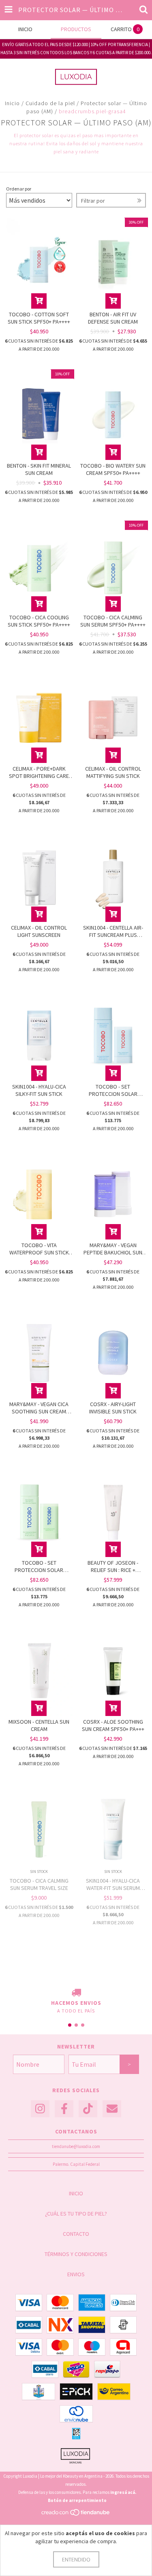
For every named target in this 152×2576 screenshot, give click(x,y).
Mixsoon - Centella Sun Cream (39, 1725)
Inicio (12, 103)
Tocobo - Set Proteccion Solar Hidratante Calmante (39, 1566)
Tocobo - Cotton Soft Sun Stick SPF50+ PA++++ (39, 318)
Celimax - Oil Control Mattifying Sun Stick (113, 772)
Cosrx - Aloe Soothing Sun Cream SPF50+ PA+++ (113, 1725)
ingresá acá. (123, 2492)
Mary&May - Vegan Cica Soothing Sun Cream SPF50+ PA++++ (39, 1408)
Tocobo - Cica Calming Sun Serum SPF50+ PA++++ (113, 621)
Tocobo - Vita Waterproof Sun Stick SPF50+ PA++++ (39, 1249)
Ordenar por (19, 189)
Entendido (76, 2559)
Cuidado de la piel (50, 103)
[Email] (112, 2109)
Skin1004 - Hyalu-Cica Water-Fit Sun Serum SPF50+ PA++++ (113, 1884)
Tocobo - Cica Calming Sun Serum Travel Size (39, 1884)
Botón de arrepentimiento (77, 2500)
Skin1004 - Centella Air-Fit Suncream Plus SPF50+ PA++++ (113, 931)
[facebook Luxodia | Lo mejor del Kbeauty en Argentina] (64, 2109)
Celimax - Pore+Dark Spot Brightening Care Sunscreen (39, 772)
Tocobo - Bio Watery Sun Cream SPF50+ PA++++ (113, 469)
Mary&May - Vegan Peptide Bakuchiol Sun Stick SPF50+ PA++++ (113, 1249)
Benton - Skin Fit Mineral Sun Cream (39, 469)
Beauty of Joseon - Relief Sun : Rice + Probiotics (113, 1566)
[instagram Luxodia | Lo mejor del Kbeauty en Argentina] (40, 2109)
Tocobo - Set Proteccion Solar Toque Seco (113, 1090)
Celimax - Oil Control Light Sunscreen (39, 931)
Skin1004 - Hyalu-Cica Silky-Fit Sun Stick (39, 1090)
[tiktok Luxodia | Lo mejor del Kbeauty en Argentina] (88, 2109)
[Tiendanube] (76, 2515)
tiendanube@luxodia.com (76, 2146)
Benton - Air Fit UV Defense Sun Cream (113, 318)
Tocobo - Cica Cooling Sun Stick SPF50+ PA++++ (39, 621)
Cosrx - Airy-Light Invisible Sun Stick (113, 1408)
